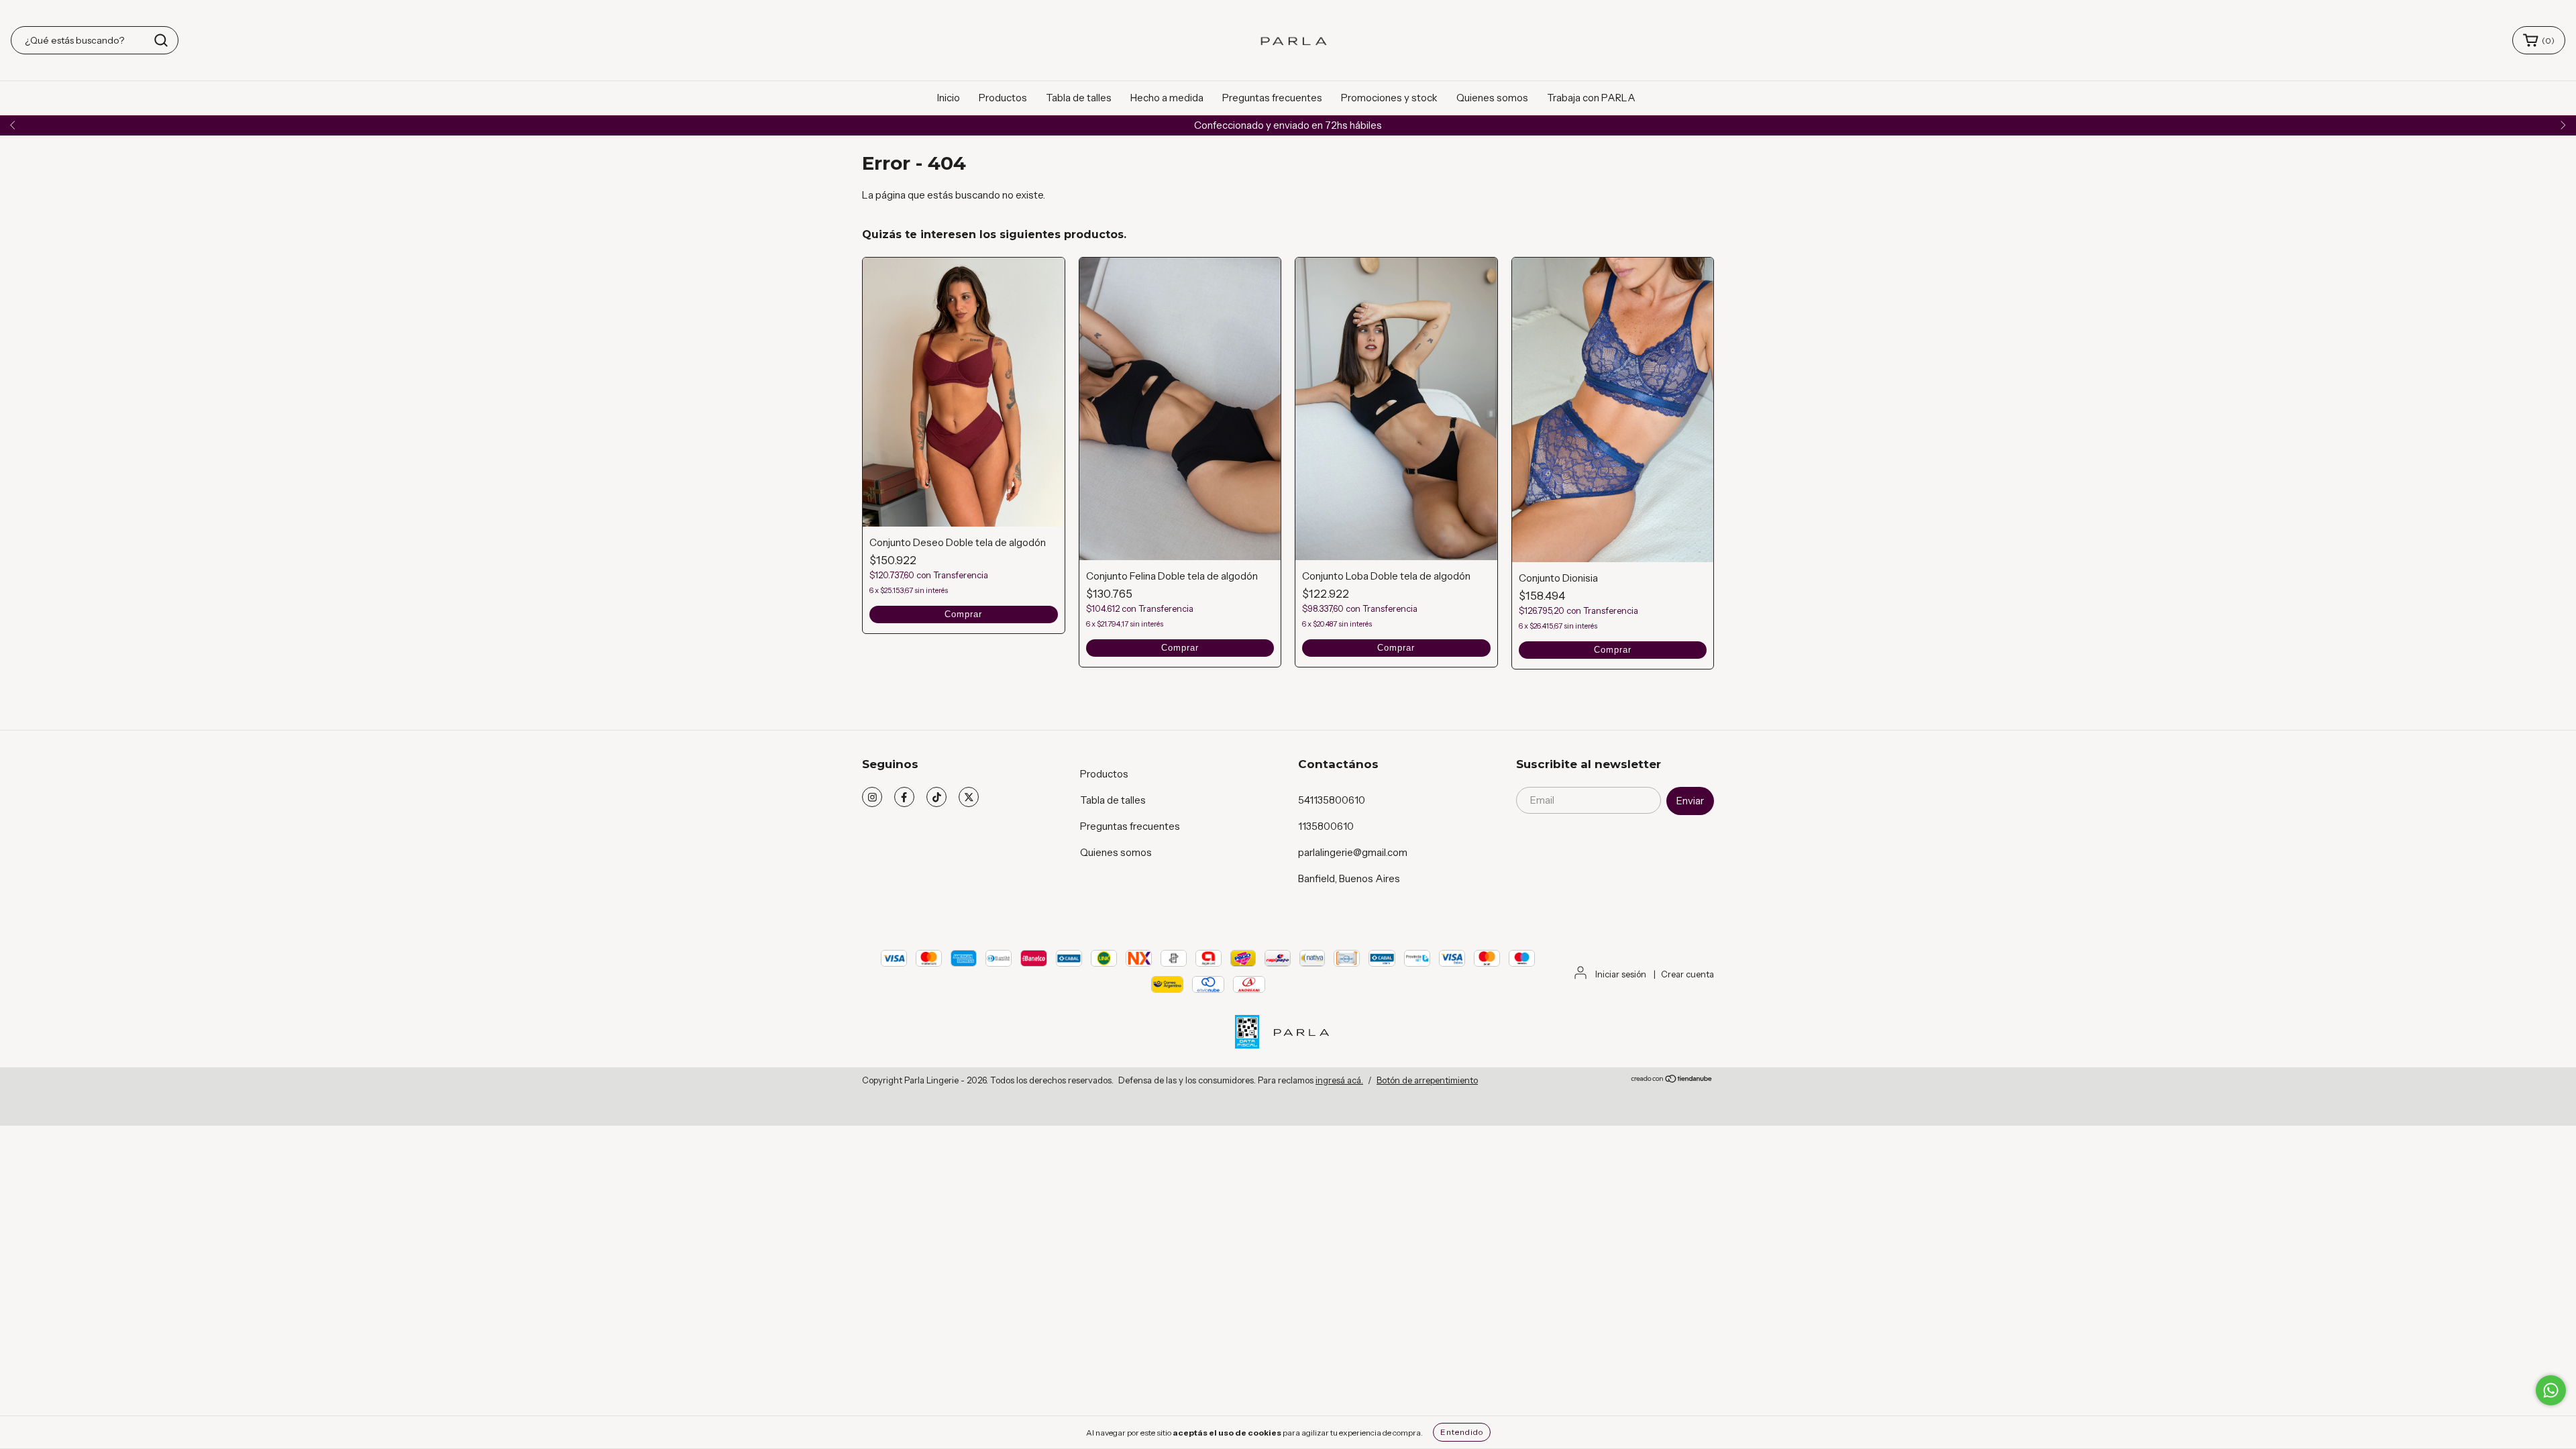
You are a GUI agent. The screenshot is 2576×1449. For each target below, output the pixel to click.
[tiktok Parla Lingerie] (936, 797)
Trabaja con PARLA (1591, 98)
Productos (1003, 98)
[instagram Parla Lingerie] (872, 797)
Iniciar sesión (1621, 974)
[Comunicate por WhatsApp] (2551, 1390)
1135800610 (1326, 826)
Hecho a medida (1167, 98)
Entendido (1462, 1432)
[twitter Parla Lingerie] (969, 797)
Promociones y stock (1389, 98)
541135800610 (1332, 800)
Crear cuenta (1687, 974)
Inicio (949, 98)
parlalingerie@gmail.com (1353, 852)
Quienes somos (1492, 98)
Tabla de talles (1079, 98)
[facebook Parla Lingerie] (904, 797)
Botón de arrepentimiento (1427, 1080)
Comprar (963, 614)
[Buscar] (161, 40)
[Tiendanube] (1672, 1080)
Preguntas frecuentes (1272, 98)
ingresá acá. (1339, 1080)
